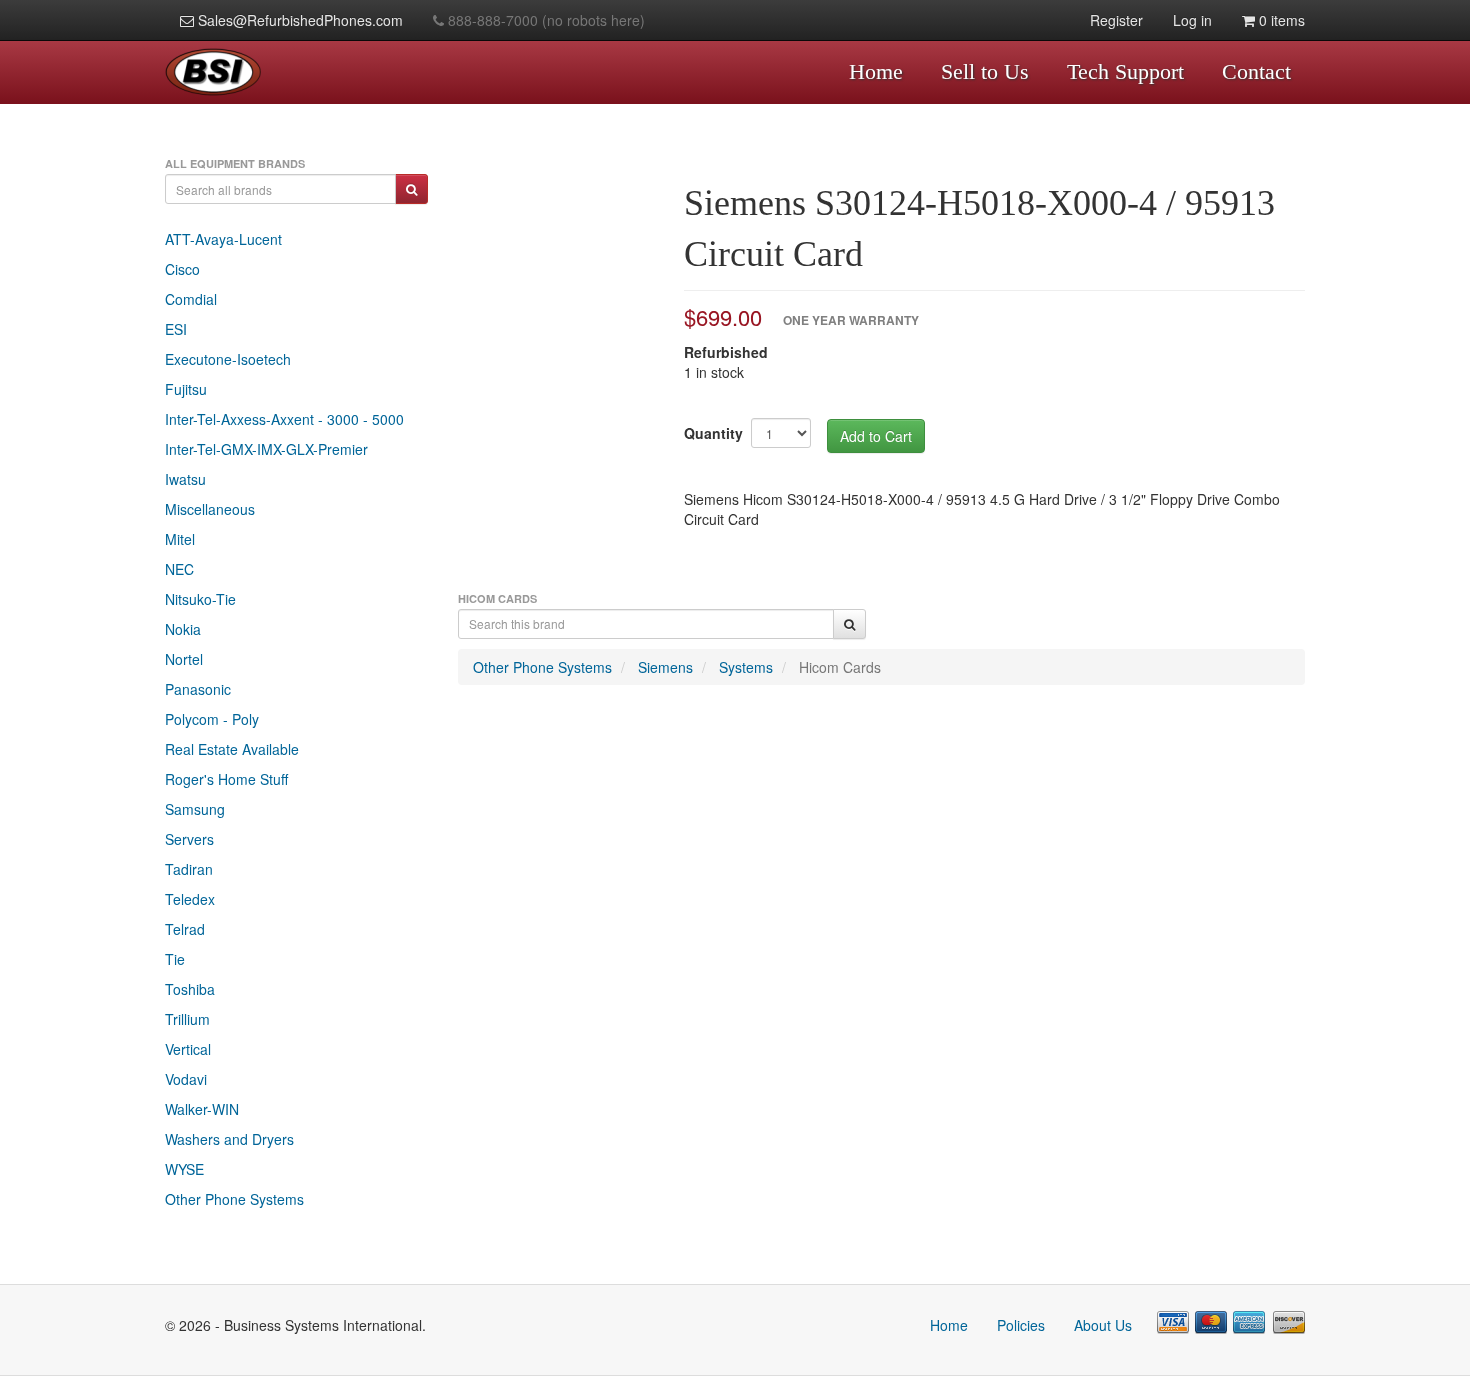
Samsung (195, 809)
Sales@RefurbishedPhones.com (298, 20)
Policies (1021, 1325)
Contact (1256, 71)
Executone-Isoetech (228, 359)
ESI (176, 329)
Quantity (713, 433)
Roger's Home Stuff (226, 779)
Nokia (183, 629)
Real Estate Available (232, 749)
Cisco (182, 269)
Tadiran (189, 869)
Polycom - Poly (212, 719)
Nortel (184, 659)
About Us (1103, 1325)
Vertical (188, 1049)
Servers (189, 839)
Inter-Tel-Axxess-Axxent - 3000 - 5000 (284, 419)
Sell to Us (985, 71)
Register (1116, 20)
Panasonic (198, 689)
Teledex (190, 899)
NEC (179, 569)
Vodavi (186, 1079)
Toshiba (190, 989)
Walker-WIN (202, 1109)
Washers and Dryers (229, 1139)
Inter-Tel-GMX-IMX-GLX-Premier (266, 449)
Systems (746, 667)
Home (876, 71)
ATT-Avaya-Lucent (223, 239)
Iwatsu (185, 479)
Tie (175, 959)
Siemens (665, 667)
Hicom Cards (840, 667)
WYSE (184, 1169)
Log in (1192, 20)
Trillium (187, 1019)
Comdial (191, 299)
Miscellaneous (210, 509)
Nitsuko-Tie (200, 599)
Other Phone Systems (234, 1199)
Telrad (185, 929)
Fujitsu (186, 389)
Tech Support (1125, 71)
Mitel (180, 539)
